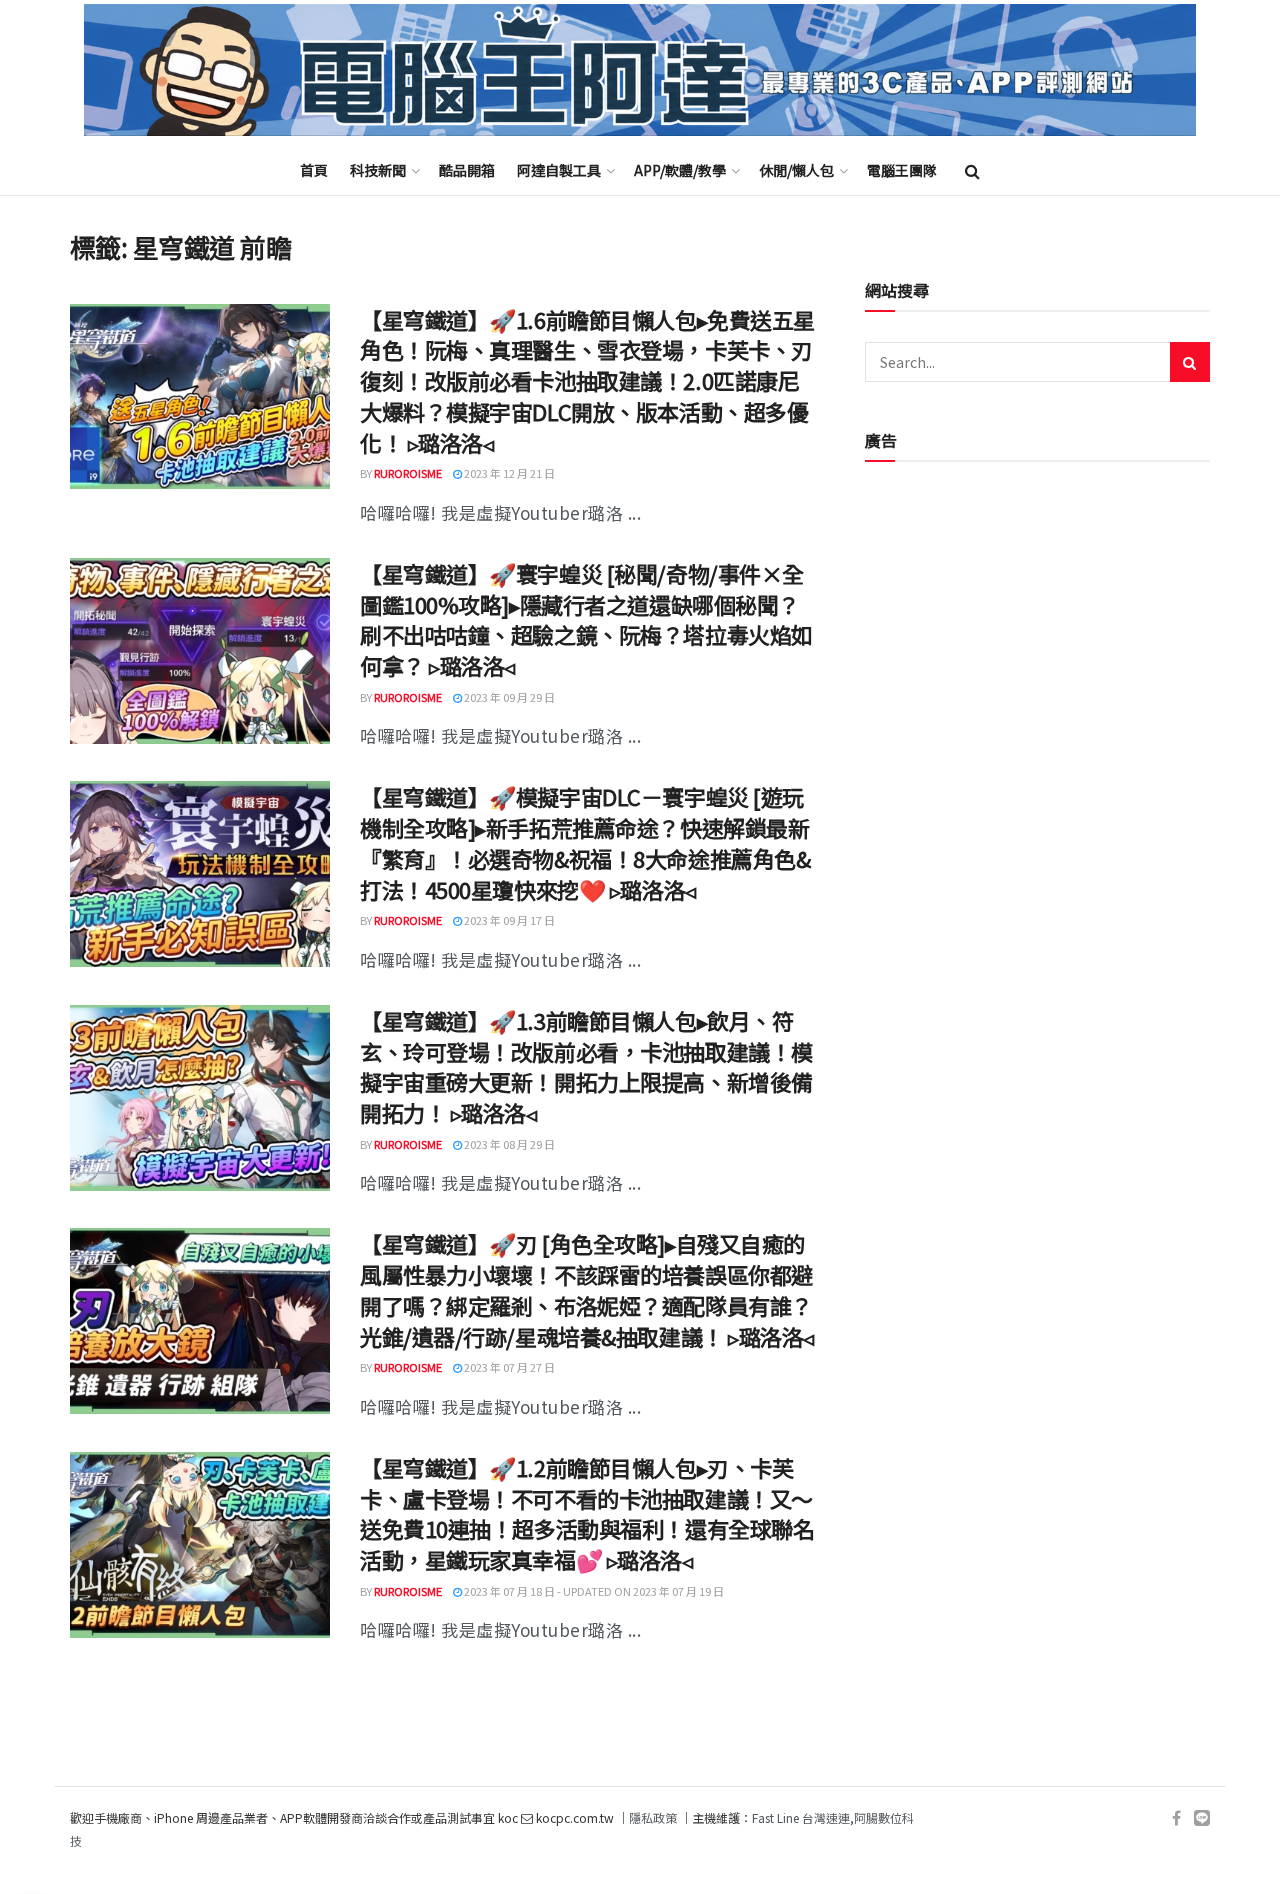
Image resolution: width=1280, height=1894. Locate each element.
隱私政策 (653, 1817)
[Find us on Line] (1202, 1818)
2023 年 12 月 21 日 (508, 473)
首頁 (314, 170)
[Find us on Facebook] (1176, 1818)
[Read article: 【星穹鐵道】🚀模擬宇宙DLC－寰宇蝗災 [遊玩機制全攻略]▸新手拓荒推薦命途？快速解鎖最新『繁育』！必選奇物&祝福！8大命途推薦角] (200, 874)
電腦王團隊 (902, 170)
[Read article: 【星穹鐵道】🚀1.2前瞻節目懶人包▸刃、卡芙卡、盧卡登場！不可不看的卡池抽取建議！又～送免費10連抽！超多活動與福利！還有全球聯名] (200, 1545)
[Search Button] (972, 170)
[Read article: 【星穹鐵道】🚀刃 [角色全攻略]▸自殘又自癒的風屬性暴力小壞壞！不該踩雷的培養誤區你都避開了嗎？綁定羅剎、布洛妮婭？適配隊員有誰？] (200, 1321)
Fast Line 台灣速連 (801, 1817)
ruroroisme (408, 473)
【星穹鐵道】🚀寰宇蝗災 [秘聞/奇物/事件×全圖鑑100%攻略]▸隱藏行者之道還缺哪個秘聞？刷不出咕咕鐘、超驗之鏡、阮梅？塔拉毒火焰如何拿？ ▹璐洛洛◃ (586, 619)
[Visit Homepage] (640, 70)
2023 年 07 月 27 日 (508, 1367)
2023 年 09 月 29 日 (508, 697)
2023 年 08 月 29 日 (508, 1144)
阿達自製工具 (559, 170)
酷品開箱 (467, 170)
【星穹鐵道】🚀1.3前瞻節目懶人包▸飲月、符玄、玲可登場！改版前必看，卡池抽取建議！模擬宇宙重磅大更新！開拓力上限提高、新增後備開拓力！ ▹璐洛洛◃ (586, 1066)
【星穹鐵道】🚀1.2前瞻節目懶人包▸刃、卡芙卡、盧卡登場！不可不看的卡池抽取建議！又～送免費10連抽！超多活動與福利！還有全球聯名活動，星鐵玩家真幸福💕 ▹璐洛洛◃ (587, 1513)
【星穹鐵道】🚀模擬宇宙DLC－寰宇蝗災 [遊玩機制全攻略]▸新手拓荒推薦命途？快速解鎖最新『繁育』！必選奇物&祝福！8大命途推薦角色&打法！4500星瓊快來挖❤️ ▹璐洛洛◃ (585, 842)
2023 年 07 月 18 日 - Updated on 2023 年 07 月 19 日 (593, 1591)
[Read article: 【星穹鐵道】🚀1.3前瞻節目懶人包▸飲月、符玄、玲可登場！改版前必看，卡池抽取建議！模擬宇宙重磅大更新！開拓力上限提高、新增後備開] (200, 1098)
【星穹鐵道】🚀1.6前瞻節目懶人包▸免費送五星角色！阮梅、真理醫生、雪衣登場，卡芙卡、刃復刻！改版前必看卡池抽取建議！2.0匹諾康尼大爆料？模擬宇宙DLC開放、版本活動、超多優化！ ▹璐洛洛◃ (587, 380)
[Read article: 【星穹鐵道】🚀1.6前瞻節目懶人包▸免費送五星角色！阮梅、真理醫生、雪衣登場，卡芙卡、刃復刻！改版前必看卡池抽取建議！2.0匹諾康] (200, 397)
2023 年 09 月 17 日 (508, 920)
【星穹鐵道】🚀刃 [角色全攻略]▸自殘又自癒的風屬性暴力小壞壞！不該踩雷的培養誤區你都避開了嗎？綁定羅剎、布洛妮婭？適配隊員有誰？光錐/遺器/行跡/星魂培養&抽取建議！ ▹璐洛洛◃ (587, 1289)
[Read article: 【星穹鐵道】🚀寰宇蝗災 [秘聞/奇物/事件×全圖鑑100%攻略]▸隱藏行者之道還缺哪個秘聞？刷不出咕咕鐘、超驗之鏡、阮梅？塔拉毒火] (200, 651)
